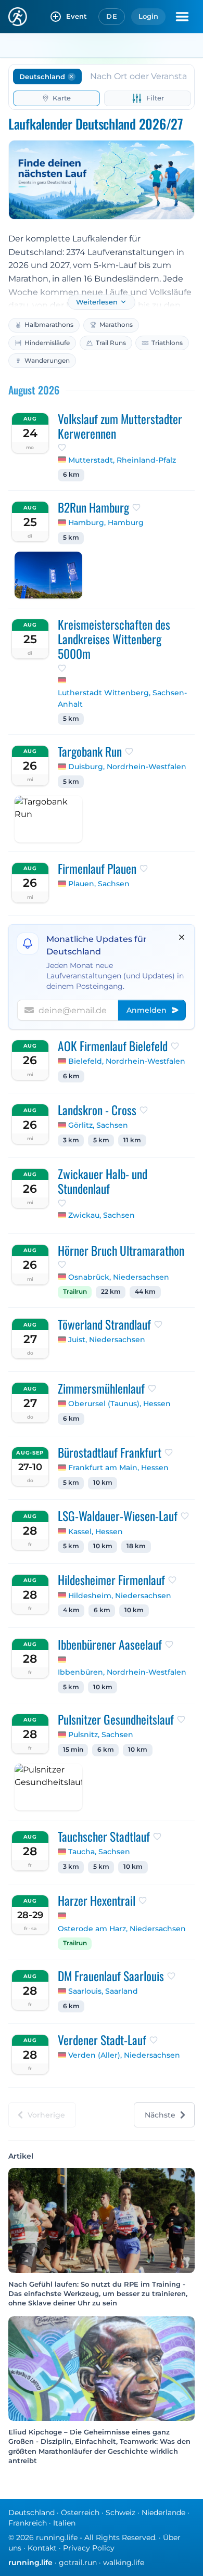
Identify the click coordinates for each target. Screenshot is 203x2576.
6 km (71, 475)
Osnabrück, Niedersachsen (119, 1277)
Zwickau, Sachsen (102, 1215)
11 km (132, 1140)
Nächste (160, 2115)
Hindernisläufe (47, 343)
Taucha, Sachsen (99, 1852)
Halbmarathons (49, 324)
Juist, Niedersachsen (107, 1340)
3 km (71, 1140)
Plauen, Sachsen (99, 884)
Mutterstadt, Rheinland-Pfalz (122, 460)
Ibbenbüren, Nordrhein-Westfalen (122, 1672)
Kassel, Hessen (96, 1532)
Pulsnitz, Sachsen (101, 1735)
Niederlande (163, 2513)
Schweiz (120, 2513)
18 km (136, 1546)
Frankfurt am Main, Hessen (118, 1468)
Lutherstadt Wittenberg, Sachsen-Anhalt (122, 698)
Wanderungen (47, 360)
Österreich (80, 2513)
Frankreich (28, 2523)
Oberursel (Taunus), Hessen (119, 1404)
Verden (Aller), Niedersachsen (124, 2055)
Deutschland (31, 2513)
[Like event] (62, 448)
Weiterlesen (97, 302)
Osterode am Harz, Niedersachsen (122, 1929)
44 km (145, 1292)
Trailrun (75, 1292)
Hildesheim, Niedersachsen (120, 1596)
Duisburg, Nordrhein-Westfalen (127, 767)
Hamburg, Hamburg (106, 522)
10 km (103, 1483)
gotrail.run (78, 2562)
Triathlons (167, 343)
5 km (71, 538)
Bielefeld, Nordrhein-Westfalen (127, 1061)
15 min (73, 1750)
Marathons (116, 324)
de (112, 16)
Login (148, 16)
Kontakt (42, 2548)
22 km (111, 1292)
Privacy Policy (89, 2548)
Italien (64, 2523)
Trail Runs (111, 343)
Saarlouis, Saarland (103, 1991)
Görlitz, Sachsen (98, 1125)
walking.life (124, 2562)
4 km (71, 1610)
